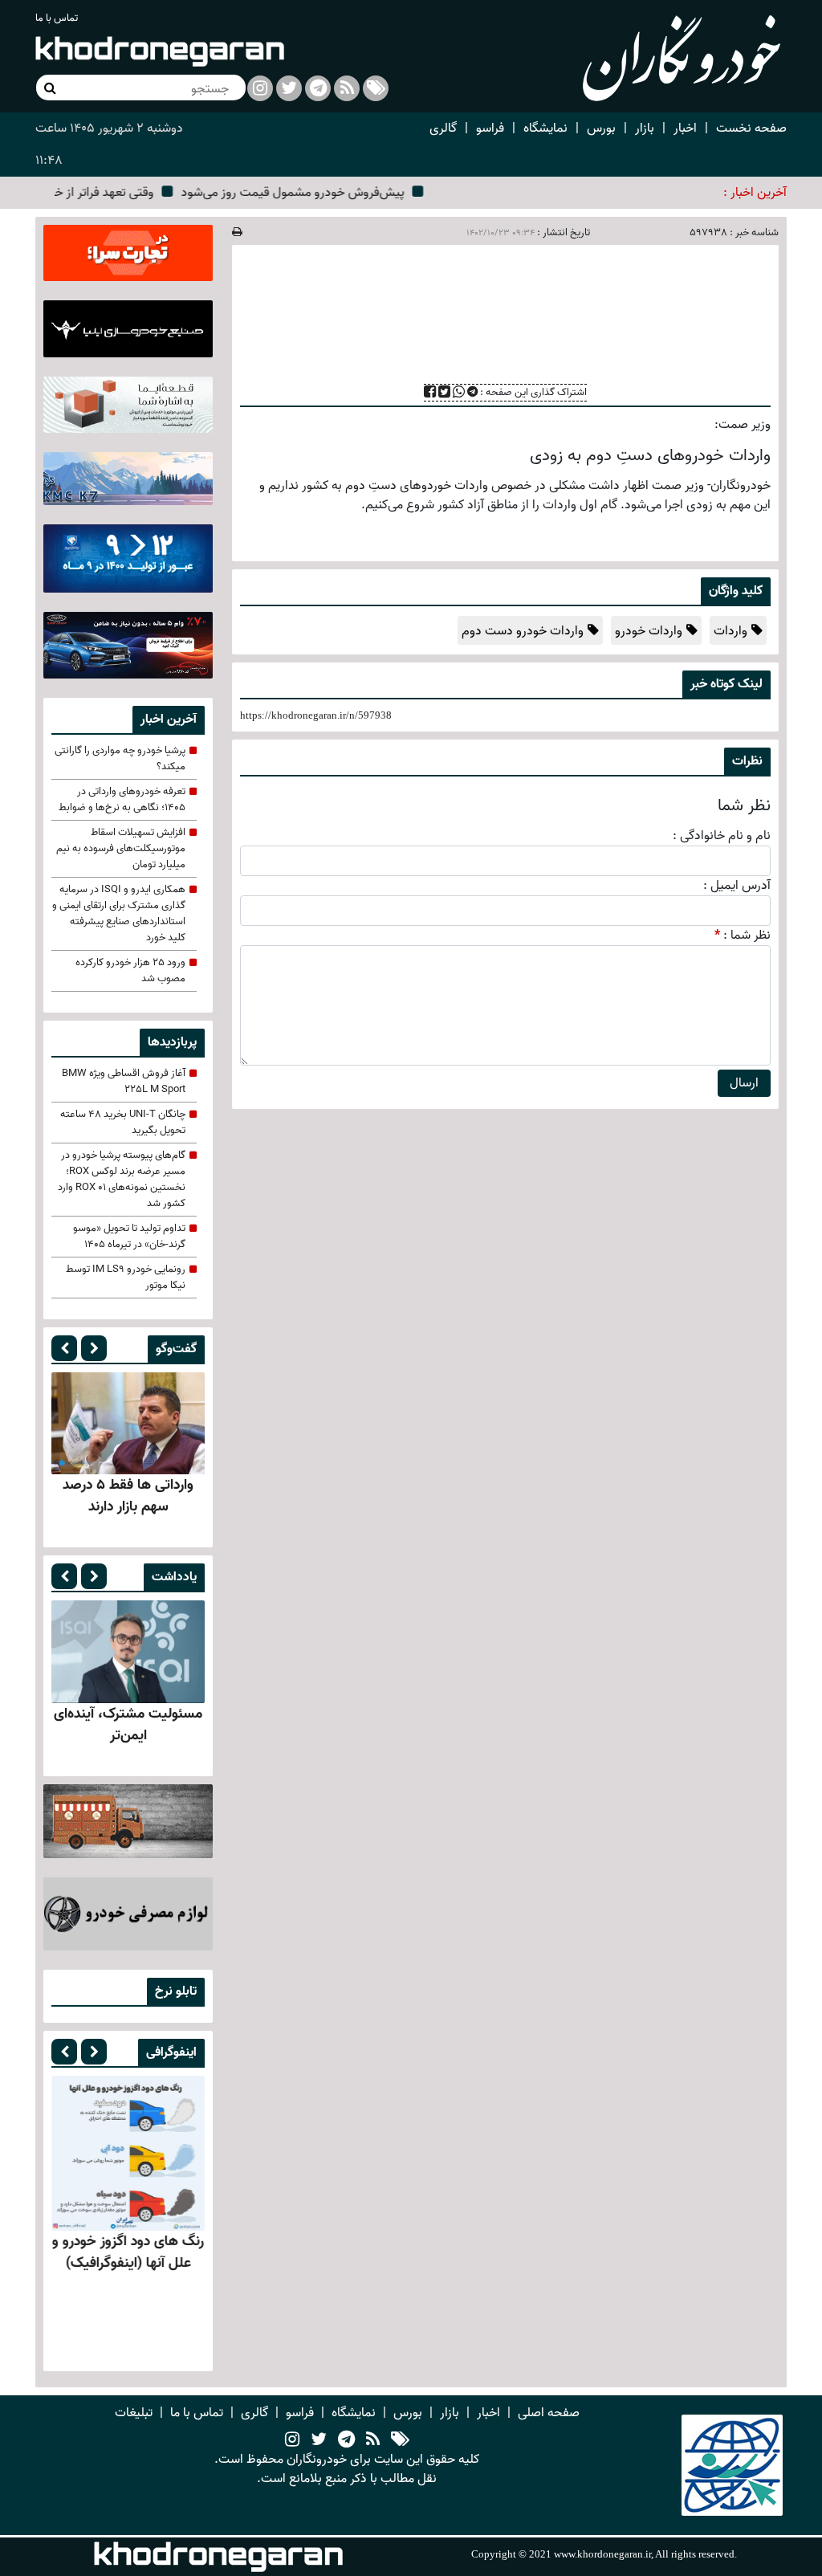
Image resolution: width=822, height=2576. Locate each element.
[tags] (400, 2440)
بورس (601, 128)
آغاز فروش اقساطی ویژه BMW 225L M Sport (124, 1082)
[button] (64, 1348)
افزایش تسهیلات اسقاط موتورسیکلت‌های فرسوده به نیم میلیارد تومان (121, 849)
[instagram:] (260, 88)
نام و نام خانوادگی (725, 836)
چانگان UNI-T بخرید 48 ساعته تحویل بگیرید (123, 1123)
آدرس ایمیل (741, 886)
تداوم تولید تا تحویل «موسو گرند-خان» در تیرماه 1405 (129, 1237)
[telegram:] (318, 88)
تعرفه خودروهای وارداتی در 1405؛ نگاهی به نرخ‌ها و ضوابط (122, 800)
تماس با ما (57, 18)
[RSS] (347, 88)
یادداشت (174, 1577)
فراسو (490, 128)
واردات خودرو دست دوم (523, 631)
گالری (443, 128)
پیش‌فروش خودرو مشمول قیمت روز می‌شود (325, 193)
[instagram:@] (292, 2440)
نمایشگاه (545, 128)
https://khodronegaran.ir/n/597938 (316, 715)
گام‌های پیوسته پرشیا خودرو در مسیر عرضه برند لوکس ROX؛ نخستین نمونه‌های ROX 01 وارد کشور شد (122, 1180)
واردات (730, 631)
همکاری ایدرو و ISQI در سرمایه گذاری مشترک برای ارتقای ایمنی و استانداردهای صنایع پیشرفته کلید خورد (119, 914)
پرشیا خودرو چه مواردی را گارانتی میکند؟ (120, 759)
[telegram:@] (346, 2440)
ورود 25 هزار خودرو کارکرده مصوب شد (130, 971)
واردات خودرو (649, 631)
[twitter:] (289, 88)
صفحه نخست (751, 128)
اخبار (685, 128)
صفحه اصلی (549, 2413)
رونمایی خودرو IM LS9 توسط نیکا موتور (126, 1278)
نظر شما (751, 935)
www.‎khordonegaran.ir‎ (602, 2554)
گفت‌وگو (176, 1349)
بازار (645, 128)
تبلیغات (134, 2413)
